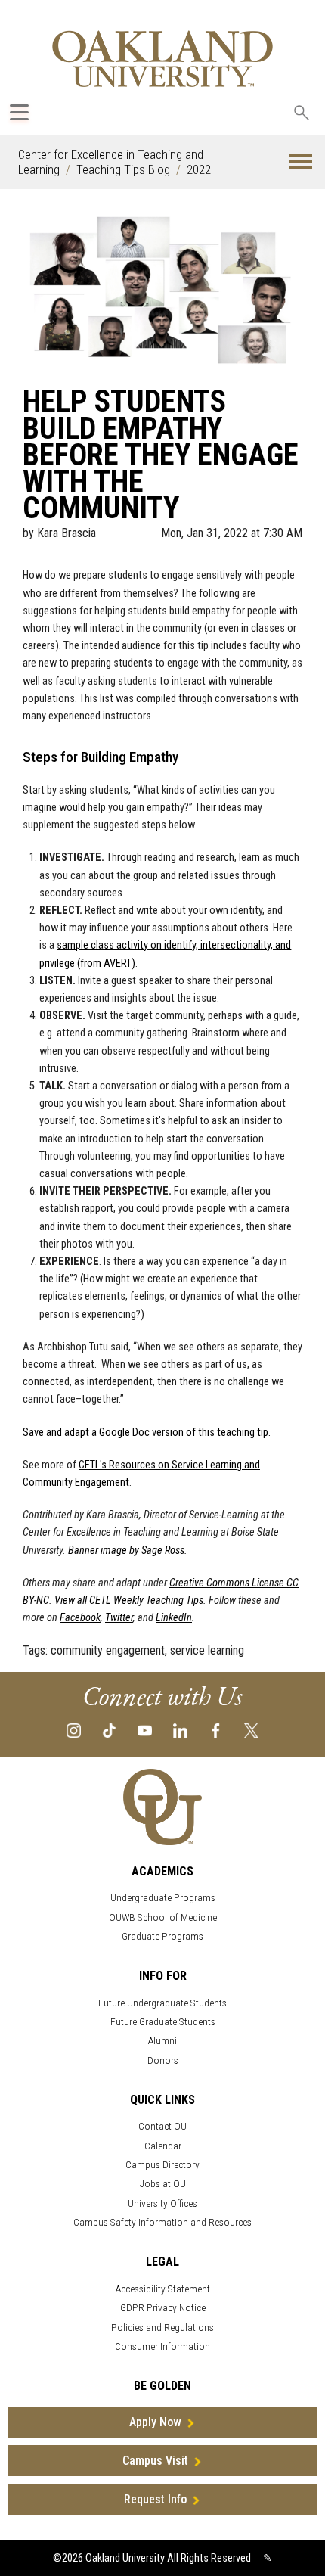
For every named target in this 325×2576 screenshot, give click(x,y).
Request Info (155, 2499)
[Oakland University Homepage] (162, 59)
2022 (199, 169)
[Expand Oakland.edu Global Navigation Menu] (19, 112)
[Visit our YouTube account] (145, 1729)
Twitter (119, 1618)
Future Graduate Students (163, 2022)
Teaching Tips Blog (123, 169)
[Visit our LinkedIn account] (180, 1729)
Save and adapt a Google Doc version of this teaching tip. (147, 1432)
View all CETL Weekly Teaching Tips (129, 1600)
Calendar (163, 2146)
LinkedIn (174, 1618)
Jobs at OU (163, 2184)
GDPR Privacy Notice (163, 2308)
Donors (163, 2060)
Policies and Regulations (162, 2327)
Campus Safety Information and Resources (162, 2222)
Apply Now (155, 2422)
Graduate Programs (162, 1936)
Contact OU (162, 2126)
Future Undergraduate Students (162, 2003)
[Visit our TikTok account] (109, 1729)
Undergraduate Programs (163, 1898)
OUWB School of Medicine (163, 1917)
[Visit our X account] (251, 1729)
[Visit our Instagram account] (74, 1729)
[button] (300, 162)
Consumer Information (162, 2346)
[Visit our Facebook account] (216, 1729)
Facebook (80, 1618)
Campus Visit (155, 2461)
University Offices (162, 2203)
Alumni (162, 2041)
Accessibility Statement (163, 2289)
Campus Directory (162, 2165)
